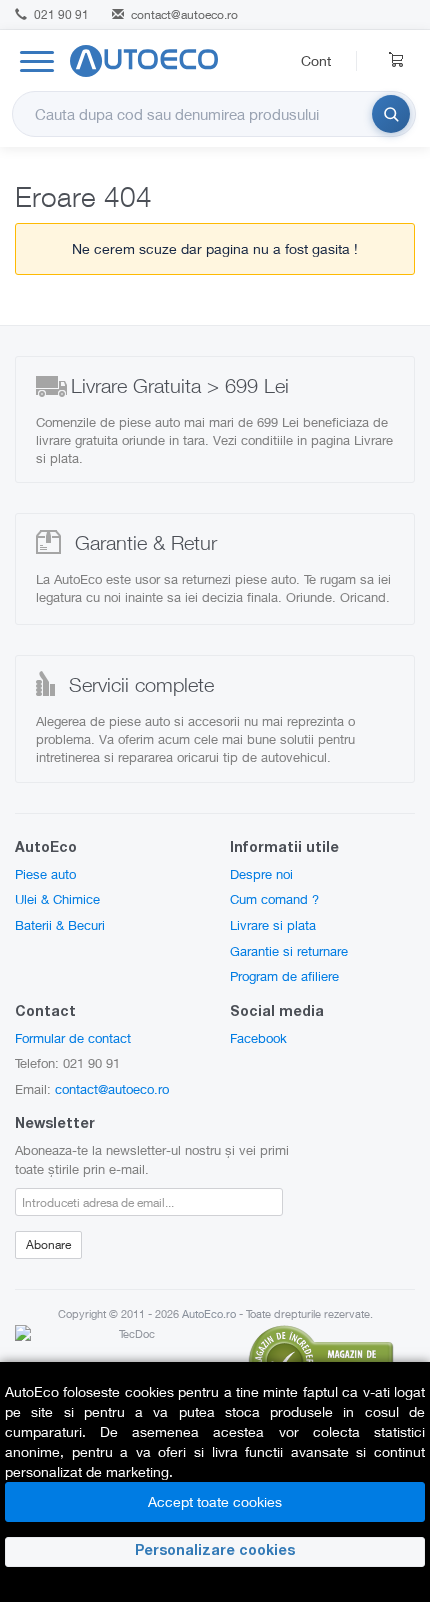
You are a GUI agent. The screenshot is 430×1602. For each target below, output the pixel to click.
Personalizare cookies (215, 1552)
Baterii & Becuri (60, 925)
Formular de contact (73, 1038)
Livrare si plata (273, 925)
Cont (316, 60)
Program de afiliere (284, 976)
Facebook (258, 1038)
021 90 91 (60, 14)
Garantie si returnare (289, 951)
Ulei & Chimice (57, 899)
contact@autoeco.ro (184, 14)
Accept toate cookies (215, 1501)
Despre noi (261, 874)
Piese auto (45, 874)
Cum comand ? (274, 899)
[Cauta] (391, 114)
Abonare (48, 1244)
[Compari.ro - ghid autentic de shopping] (321, 1358)
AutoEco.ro (209, 1313)
